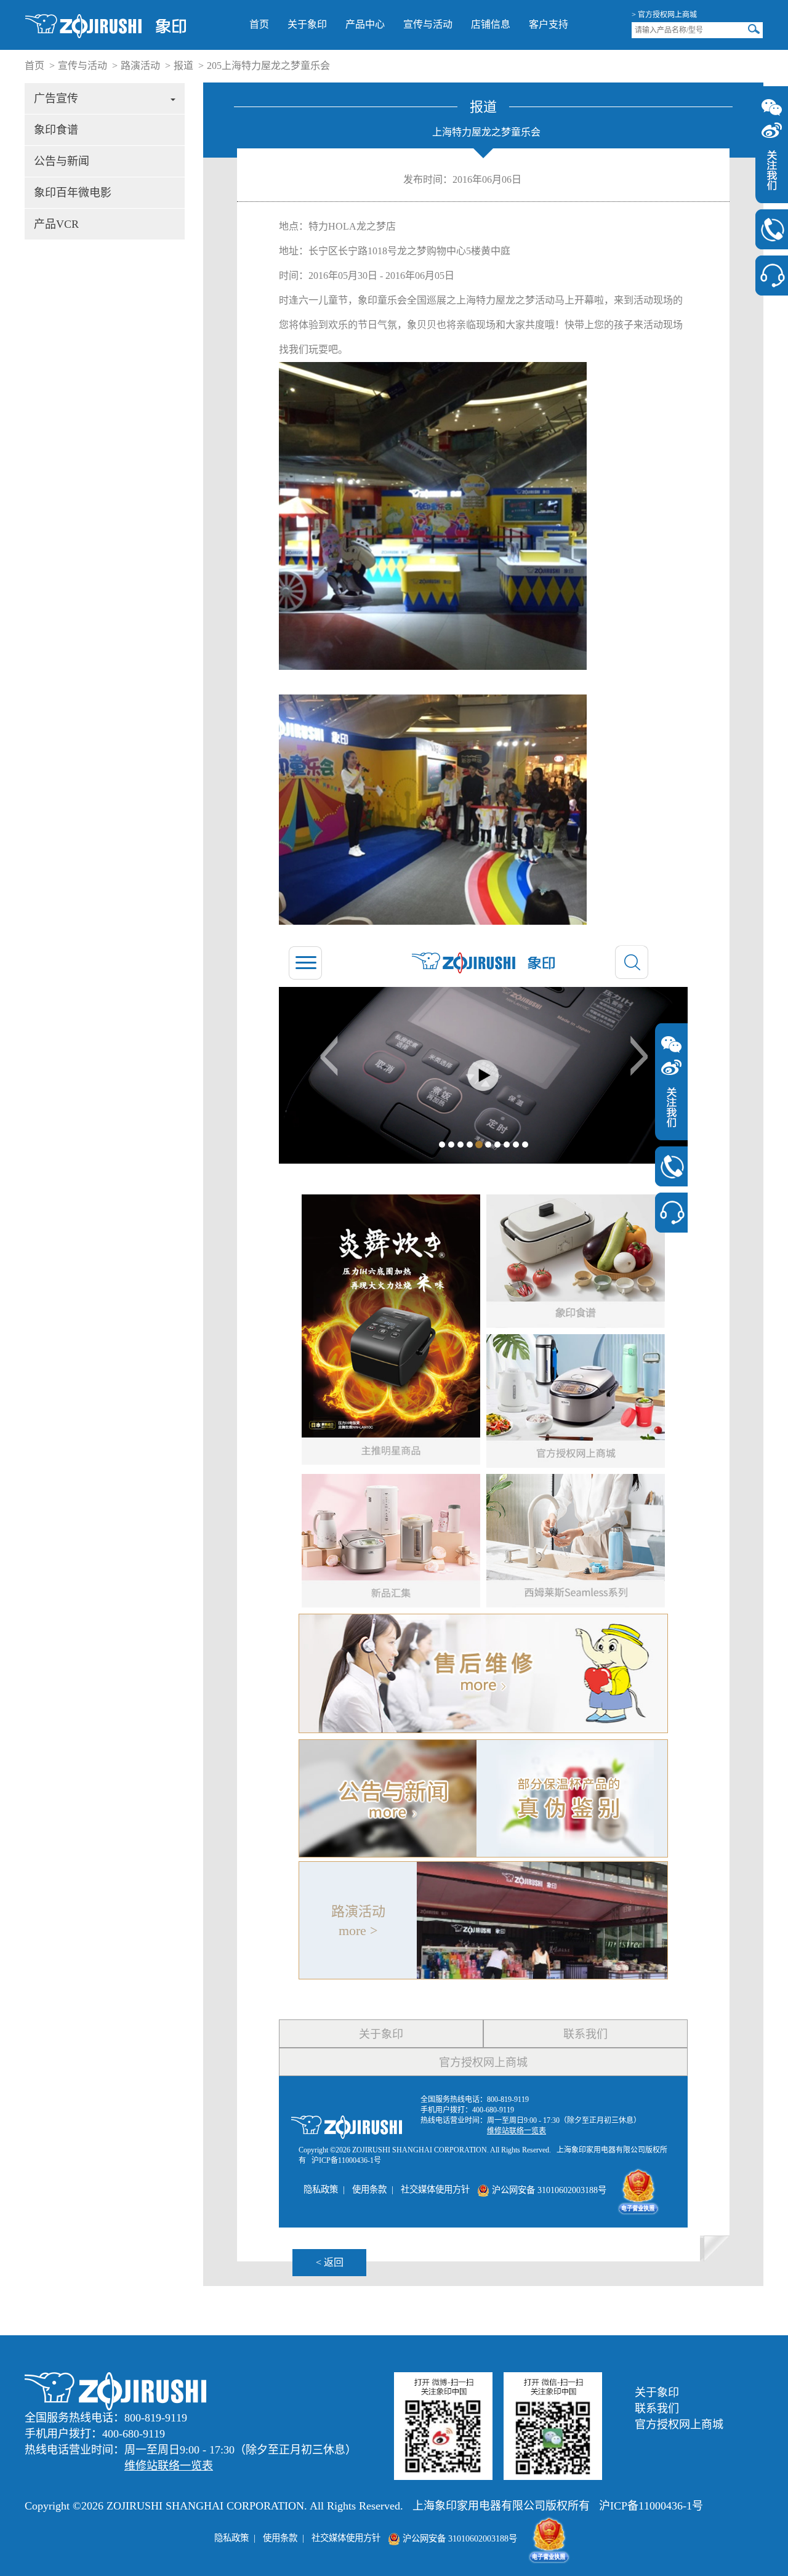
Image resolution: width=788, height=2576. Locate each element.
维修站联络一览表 (169, 2466)
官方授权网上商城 (679, 2425)
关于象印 (307, 24)
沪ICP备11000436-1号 (651, 2506)
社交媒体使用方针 (346, 2538)
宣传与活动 (428, 24)
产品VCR (56, 224)
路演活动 (140, 66)
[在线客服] (772, 276)
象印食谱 (56, 130)
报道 (183, 66)
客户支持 (549, 24)
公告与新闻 (62, 161)
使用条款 (280, 2538)
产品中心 (365, 24)
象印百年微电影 (73, 193)
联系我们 (657, 2409)
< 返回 (330, 2262)
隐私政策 (231, 2538)
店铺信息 (491, 24)
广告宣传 (56, 99)
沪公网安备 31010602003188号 (459, 2538)
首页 (259, 24)
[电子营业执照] (549, 2538)
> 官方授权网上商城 (664, 15)
